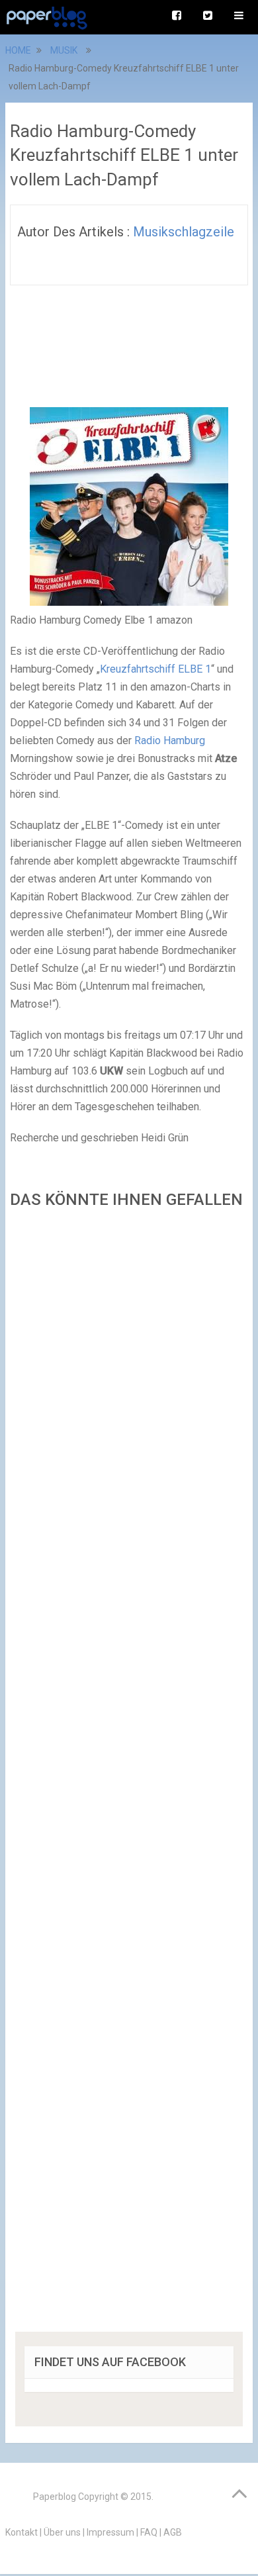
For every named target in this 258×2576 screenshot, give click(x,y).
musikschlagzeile (184, 232)
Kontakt (21, 2532)
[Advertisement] (129, 1775)
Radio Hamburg (170, 740)
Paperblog (55, 2497)
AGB (173, 2532)
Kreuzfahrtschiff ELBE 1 (155, 669)
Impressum (110, 2532)
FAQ (149, 2532)
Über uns (62, 2532)
